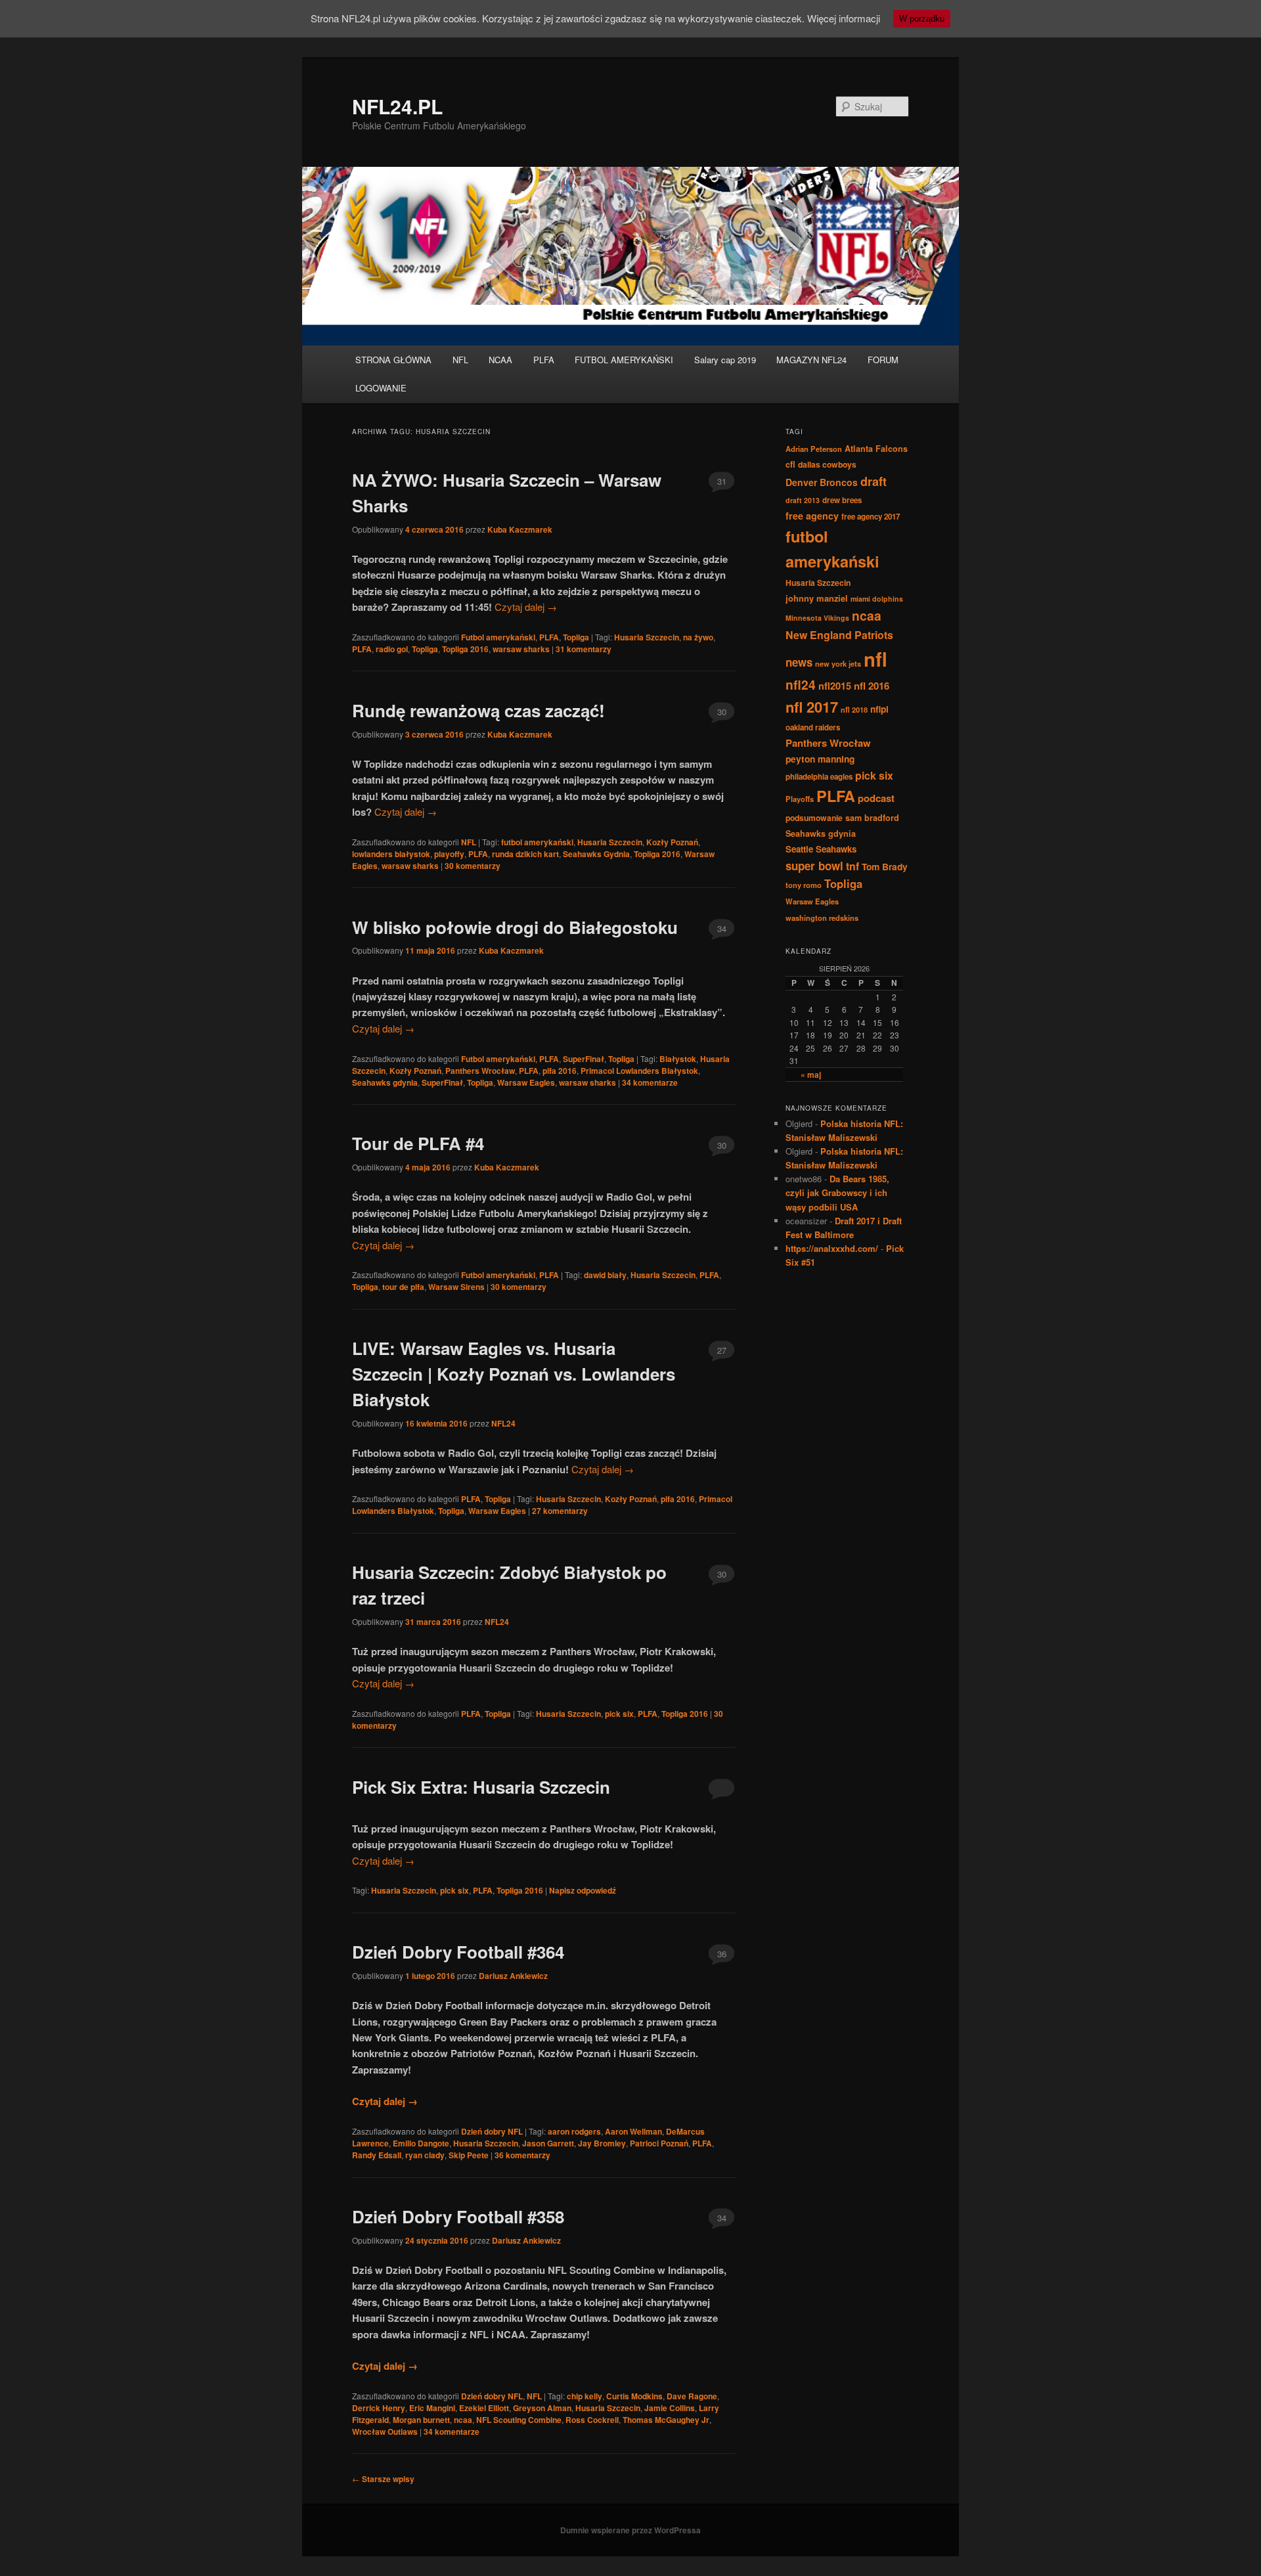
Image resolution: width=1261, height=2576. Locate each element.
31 (722, 481)
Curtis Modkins (634, 2396)
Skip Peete (469, 2155)
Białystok (678, 1059)
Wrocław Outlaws (385, 2432)
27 (722, 1350)
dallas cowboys (827, 464)
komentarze (650, 1082)
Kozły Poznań (672, 842)
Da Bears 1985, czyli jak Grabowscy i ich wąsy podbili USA (837, 1192)
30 (722, 712)
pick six (619, 1714)
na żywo (698, 637)
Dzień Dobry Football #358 (458, 2216)
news (799, 662)
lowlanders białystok (391, 854)
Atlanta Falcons (876, 449)
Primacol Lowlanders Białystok (639, 1071)
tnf (852, 866)
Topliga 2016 (465, 649)
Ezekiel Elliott (484, 2408)
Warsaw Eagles (526, 1082)
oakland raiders (813, 727)
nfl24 (801, 684)
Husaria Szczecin (647, 637)
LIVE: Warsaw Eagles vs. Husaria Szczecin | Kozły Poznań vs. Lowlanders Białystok (514, 1374)
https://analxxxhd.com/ (832, 1248)
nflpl (879, 709)
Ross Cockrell (592, 2420)
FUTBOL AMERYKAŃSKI (624, 360)
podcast (876, 798)
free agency (812, 516)
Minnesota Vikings (817, 618)
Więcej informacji (844, 18)
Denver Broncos (822, 482)
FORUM (883, 360)
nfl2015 (835, 686)
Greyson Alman (542, 2408)
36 (722, 1954)
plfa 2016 (560, 1071)
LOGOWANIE (381, 388)
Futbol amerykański (498, 637)
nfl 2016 (872, 686)
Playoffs (800, 799)
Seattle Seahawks (821, 849)
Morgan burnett (421, 2420)
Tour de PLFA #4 (418, 1143)
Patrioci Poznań (659, 2143)
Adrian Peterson (814, 449)
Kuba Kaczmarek (520, 529)
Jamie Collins (670, 2408)
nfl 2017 (812, 707)
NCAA (500, 360)
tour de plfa (403, 1287)
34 (722, 928)
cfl (790, 464)
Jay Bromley (602, 2143)
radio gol (392, 649)
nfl (875, 659)
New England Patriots (839, 635)
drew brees (842, 500)
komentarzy (584, 649)
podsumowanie (814, 818)
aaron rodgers (574, 2131)
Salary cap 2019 (725, 360)
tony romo (804, 885)
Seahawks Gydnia (596, 854)
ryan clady (425, 2155)
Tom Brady (885, 866)
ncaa (463, 2420)
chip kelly (585, 2396)
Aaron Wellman (633, 2131)
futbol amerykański (537, 842)
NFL (460, 360)
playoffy (449, 854)
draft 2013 (803, 500)
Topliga (576, 637)
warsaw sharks (521, 649)
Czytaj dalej (526, 607)
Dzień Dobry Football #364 (458, 1952)
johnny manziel (817, 598)
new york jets (838, 663)
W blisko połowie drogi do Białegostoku (515, 927)
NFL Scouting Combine (519, 2420)
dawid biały (605, 1275)
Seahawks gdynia (385, 1082)
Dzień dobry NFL (492, 2131)
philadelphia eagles (819, 777)
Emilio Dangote (421, 2143)
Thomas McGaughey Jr (666, 2420)
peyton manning (820, 759)
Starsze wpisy (383, 2479)
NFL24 (503, 1423)
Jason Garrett (548, 2143)
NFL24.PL (397, 106)
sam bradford (872, 818)
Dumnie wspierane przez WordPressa (630, 2530)
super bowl (814, 866)
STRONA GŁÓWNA (393, 360)
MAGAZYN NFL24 (811, 360)
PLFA (544, 360)
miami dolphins (877, 599)
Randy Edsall (377, 2155)
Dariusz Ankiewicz (513, 1976)
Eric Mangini (432, 2408)
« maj (811, 1075)
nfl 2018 (854, 709)
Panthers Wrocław (480, 1071)
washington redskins (822, 918)
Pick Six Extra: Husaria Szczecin (481, 1787)
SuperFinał (584, 1059)
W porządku (922, 19)
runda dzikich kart (525, 854)
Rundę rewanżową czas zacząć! (478, 710)
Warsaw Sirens (456, 1287)
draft (874, 481)
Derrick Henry (379, 2408)
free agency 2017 (871, 517)
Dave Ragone (692, 2396)
